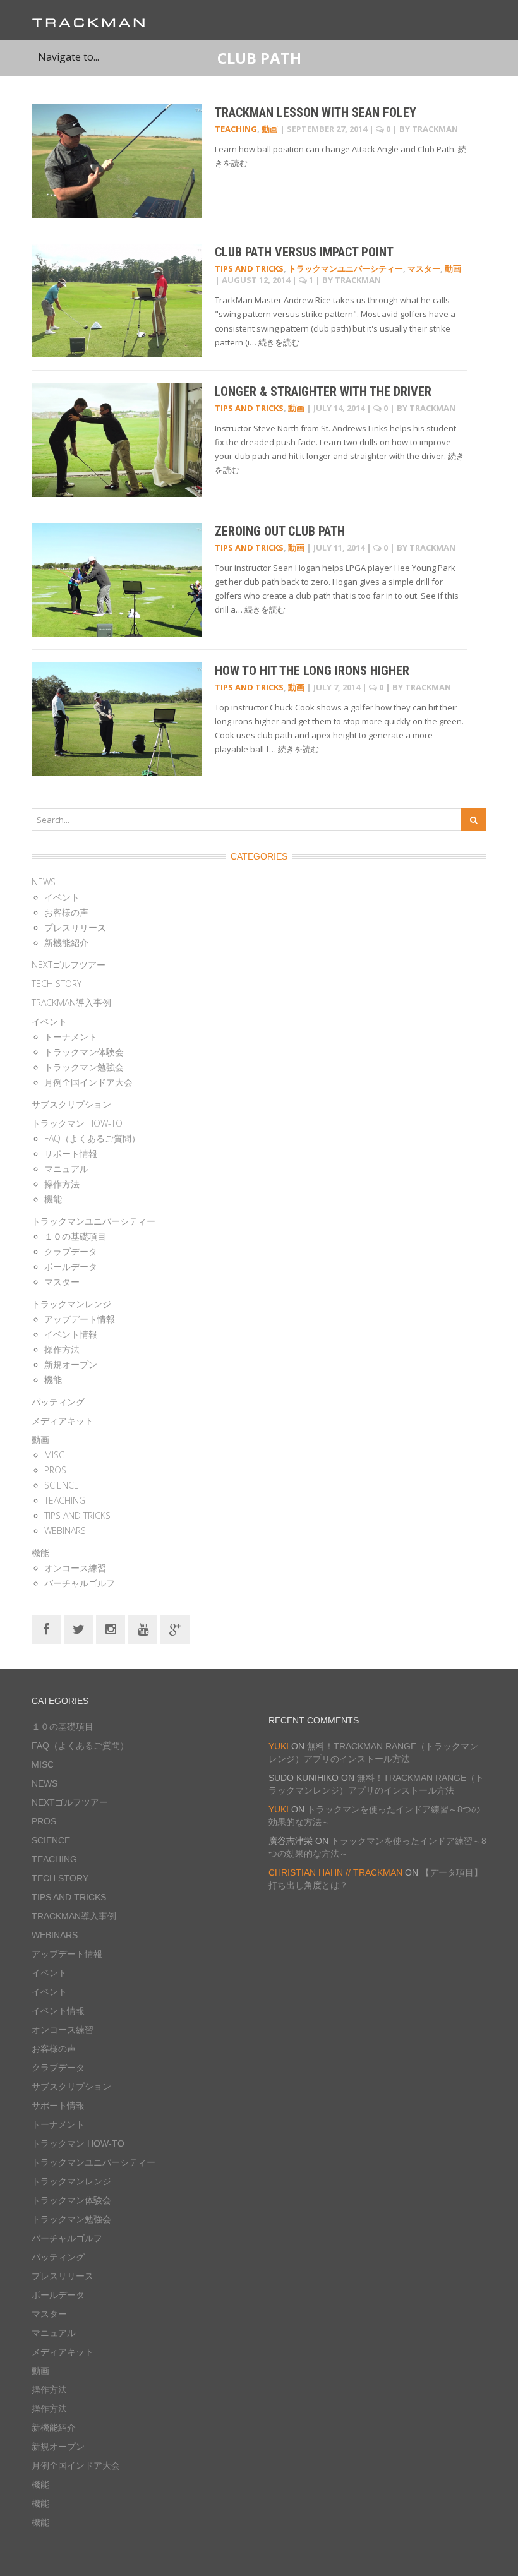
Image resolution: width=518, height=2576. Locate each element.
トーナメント (71, 1037)
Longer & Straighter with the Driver (323, 392)
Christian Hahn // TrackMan (335, 1872)
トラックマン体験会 (84, 1052)
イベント (62, 897)
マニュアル (66, 1169)
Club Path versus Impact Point (304, 252)
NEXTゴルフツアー (69, 965)
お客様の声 (66, 912)
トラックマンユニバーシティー (346, 268)
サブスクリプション (71, 1104)
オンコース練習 (75, 1568)
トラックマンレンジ (71, 1304)
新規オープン (71, 1364)
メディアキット (63, 1421)
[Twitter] (78, 1628)
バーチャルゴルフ (80, 1583)
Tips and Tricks (249, 268)
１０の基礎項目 (75, 1236)
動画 (270, 129)
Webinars (65, 1531)
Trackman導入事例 (71, 1003)
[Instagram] (111, 1628)
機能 (53, 1199)
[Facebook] (46, 1628)
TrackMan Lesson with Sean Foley (316, 112)
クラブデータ (71, 1251)
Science (62, 1485)
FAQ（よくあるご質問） (92, 1138)
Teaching (236, 129)
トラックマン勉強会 (84, 1067)
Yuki (279, 1746)
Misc (54, 1455)
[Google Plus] (175, 1628)
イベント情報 (71, 1334)
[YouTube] (143, 1628)
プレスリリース (75, 927)
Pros (55, 1470)
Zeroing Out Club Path (280, 531)
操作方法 (62, 1184)
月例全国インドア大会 (88, 1082)
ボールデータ (71, 1267)
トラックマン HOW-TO (77, 1123)
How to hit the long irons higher (312, 671)
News (44, 882)
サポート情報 (71, 1153)
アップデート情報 (80, 1319)
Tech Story (57, 984)
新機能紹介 (66, 943)
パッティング (58, 1402)
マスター (424, 268)
